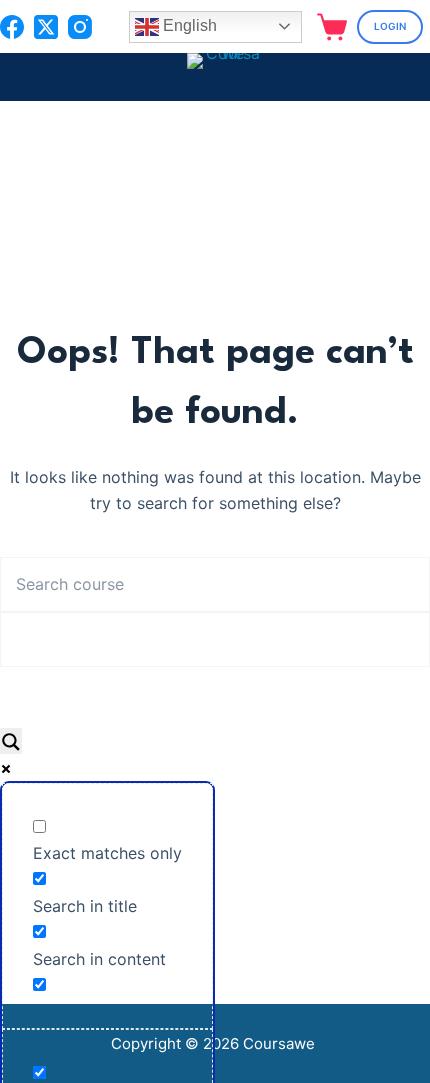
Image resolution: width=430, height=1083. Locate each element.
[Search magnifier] (11, 741)
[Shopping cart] (332, 27)
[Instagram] (80, 27)
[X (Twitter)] (46, 27)
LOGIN (390, 26)
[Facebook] (12, 27)
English (188, 25)
